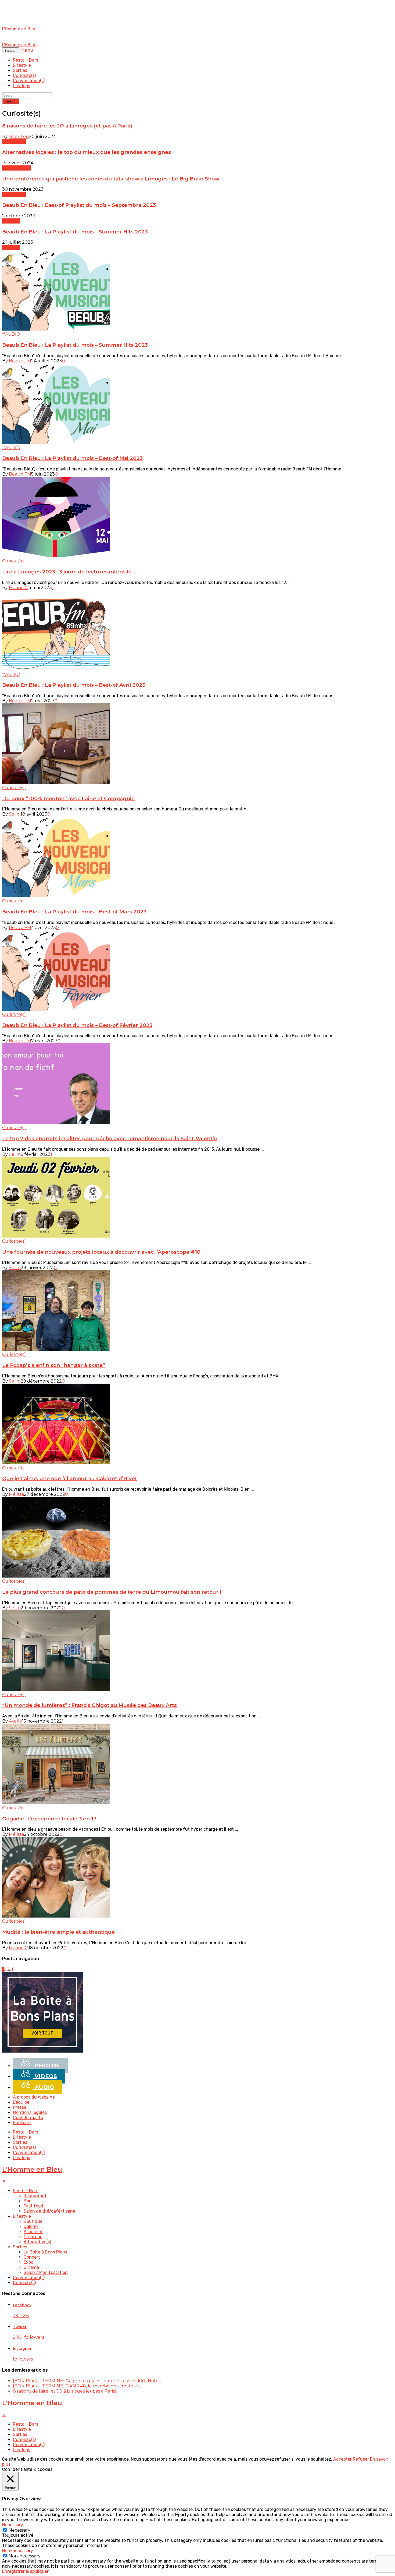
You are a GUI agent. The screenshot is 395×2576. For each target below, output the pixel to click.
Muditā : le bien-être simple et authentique (58, 1932)
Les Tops (21, 86)
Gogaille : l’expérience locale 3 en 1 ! (49, 1819)
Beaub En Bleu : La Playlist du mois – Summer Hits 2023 (75, 232)
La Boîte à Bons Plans (45, 2252)
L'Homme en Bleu (32, 2169)
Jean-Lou (19, 137)
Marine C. (19, 588)
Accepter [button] (342, 2459)
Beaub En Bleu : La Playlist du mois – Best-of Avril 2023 (74, 685)
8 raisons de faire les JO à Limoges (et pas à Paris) (67, 126)
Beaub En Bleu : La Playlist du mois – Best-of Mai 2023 (72, 458)
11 (13, 1969)
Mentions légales (30, 2112)
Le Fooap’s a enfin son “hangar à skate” (54, 1365)
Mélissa (16, 1494)
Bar (27, 2201)
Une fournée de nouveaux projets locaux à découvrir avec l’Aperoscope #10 (101, 1252)
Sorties (20, 70)
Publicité (22, 2123)
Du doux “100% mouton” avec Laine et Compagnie (68, 798)
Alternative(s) (17, 168)
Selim (15, 814)
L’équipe (21, 2102)
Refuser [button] (361, 2459)
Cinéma (31, 2267)
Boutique (33, 2221)
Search (11, 101)
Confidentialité (28, 2118)
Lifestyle (22, 65)
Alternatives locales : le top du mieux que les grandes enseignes (87, 152)
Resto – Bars (26, 60)
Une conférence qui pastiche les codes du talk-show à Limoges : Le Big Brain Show (111, 179)
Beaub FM (20, 361)
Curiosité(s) (24, 75)
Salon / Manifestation (46, 2272)
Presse (20, 2107)
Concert (32, 2257)
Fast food (33, 2206)
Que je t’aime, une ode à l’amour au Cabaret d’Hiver (70, 1478)
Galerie (31, 2226)
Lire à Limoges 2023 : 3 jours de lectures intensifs (67, 572)
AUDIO (44, 2087)
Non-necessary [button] (18, 2551)
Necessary (19, 2530)
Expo (28, 2262)
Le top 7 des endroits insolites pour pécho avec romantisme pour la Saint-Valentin (110, 1138)
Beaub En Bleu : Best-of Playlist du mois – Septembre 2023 (79, 205)
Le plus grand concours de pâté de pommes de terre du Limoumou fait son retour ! (112, 1592)
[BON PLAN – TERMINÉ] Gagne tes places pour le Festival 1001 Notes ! (88, 2381)
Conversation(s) (29, 81)
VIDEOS (45, 2076)
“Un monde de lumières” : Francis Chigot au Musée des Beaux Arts (89, 1705)
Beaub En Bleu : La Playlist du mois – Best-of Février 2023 (77, 1025)
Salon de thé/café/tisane (49, 2211)
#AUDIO (11, 221)
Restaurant (35, 2196)
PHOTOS (46, 2065)
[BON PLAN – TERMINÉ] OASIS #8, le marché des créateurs (77, 2386)
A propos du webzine (34, 2097)
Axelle (15, 1721)
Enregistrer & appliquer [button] (25, 2571)
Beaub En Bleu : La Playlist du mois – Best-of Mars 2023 (74, 912)
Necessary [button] (13, 2525)
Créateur (33, 2237)
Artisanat (33, 2232)
